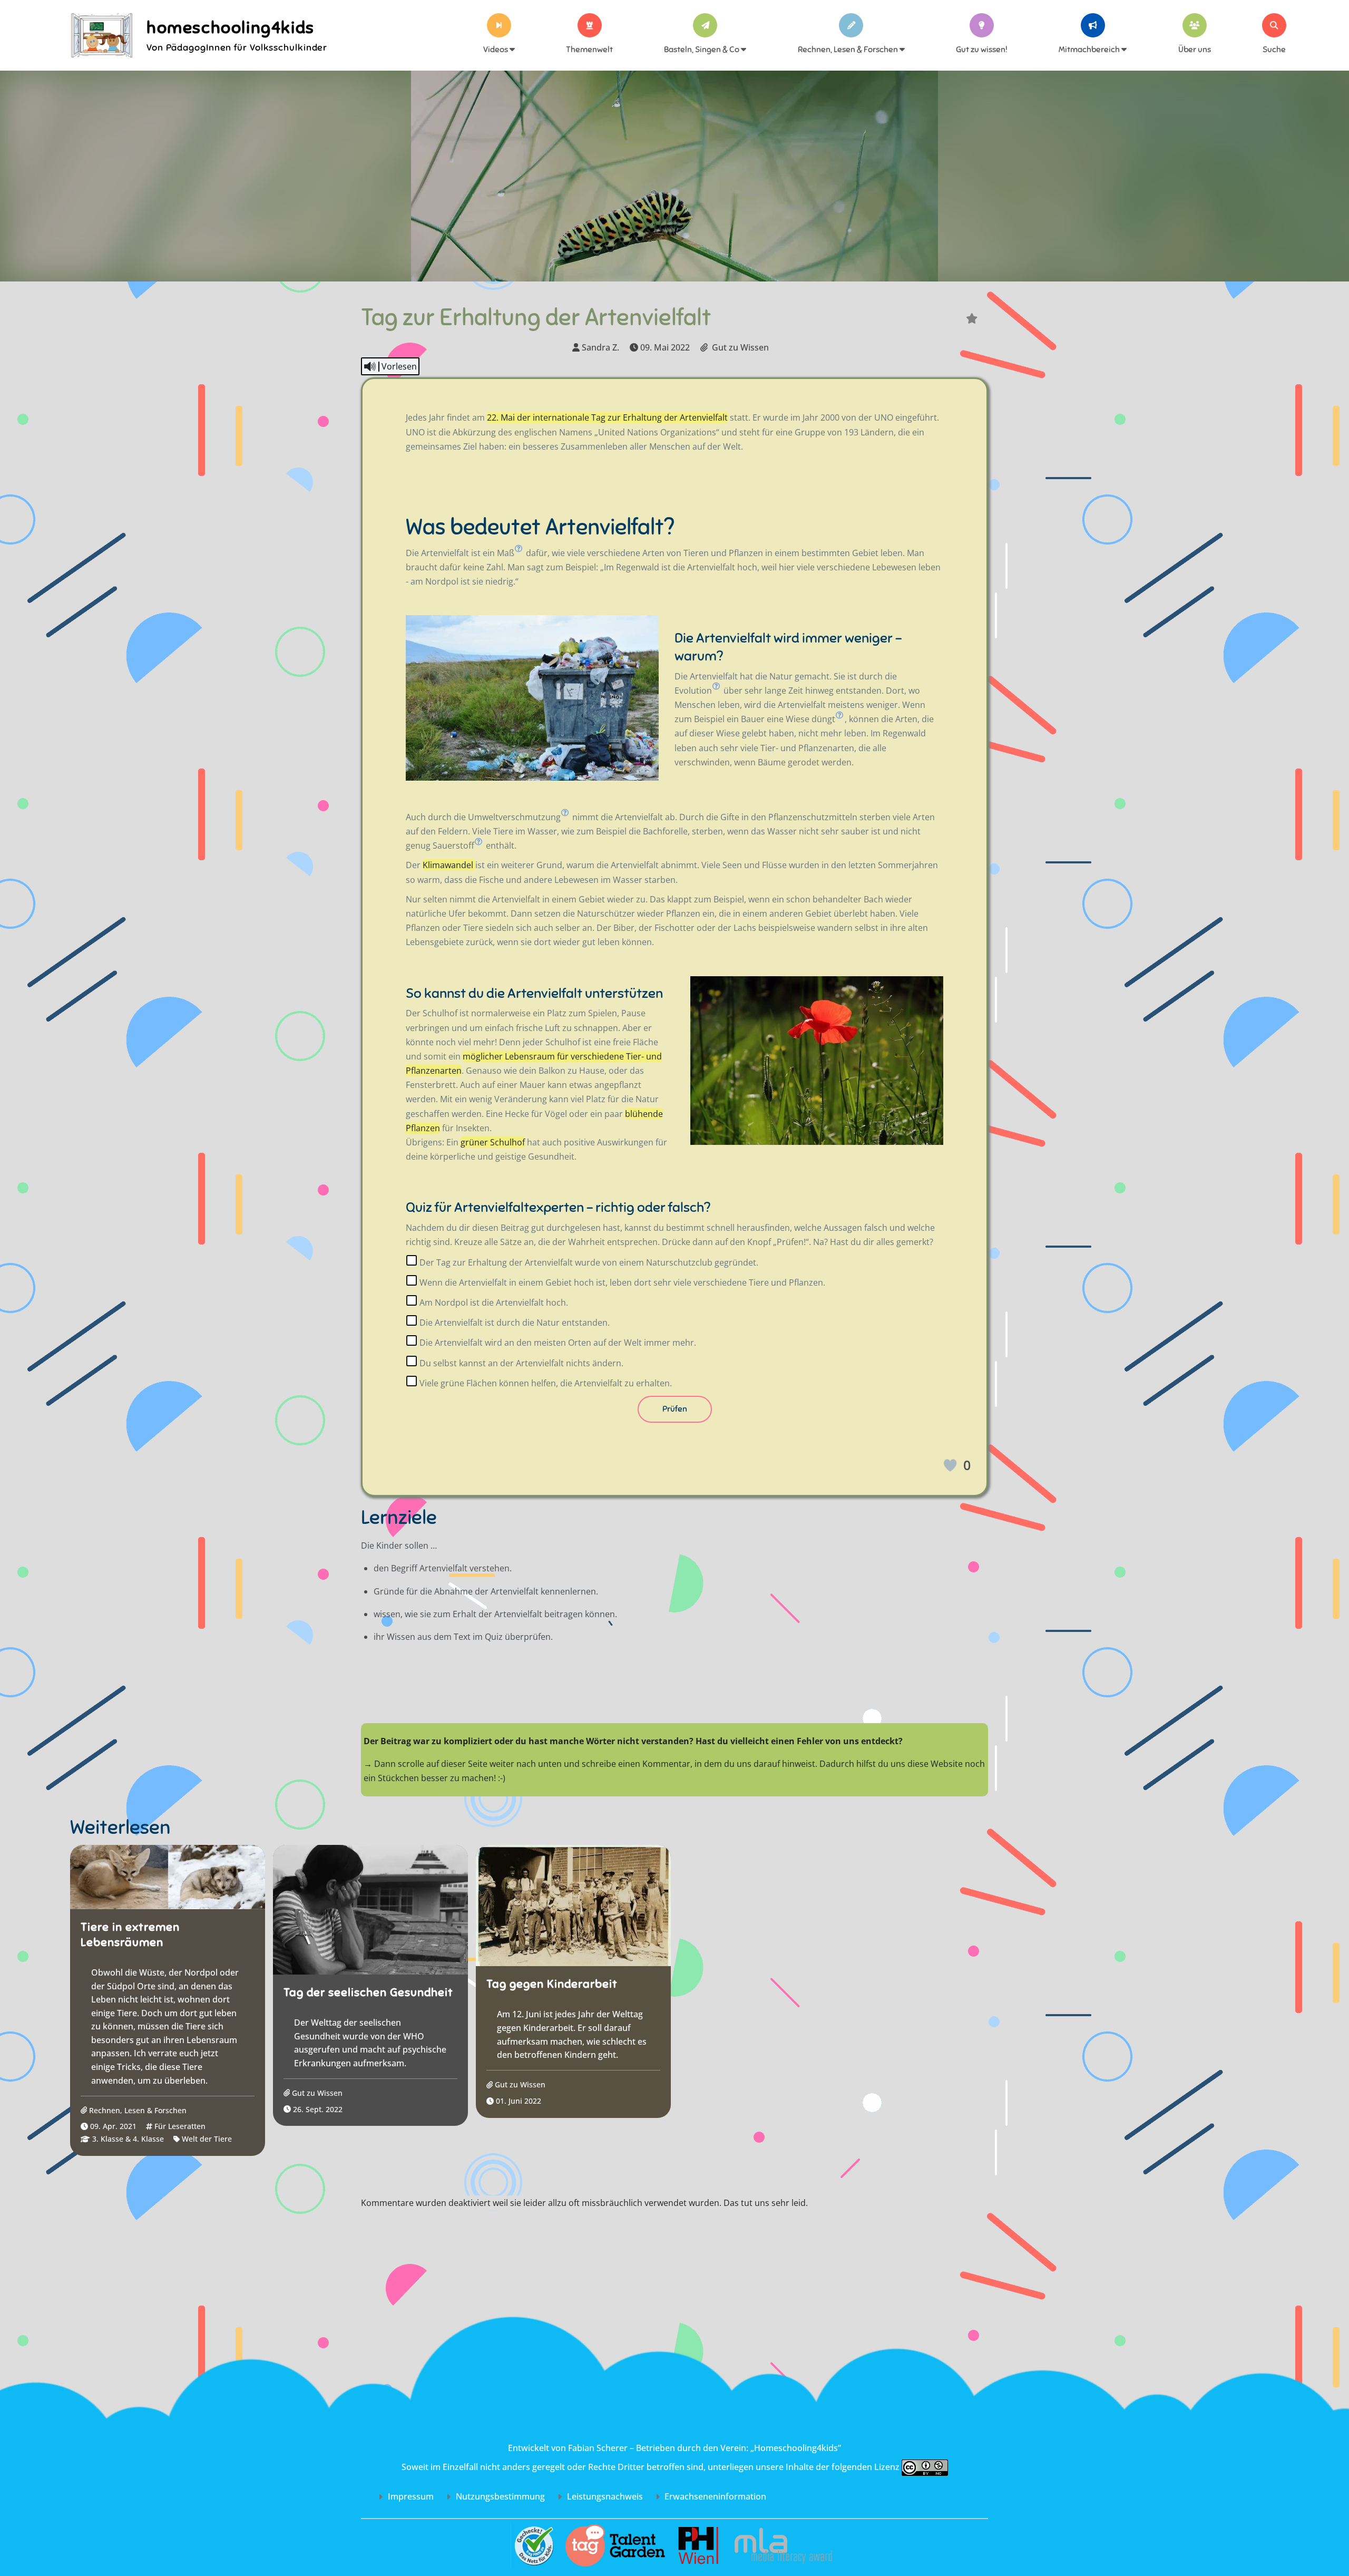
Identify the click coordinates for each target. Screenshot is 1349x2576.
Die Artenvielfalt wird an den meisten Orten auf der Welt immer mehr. (557, 1343)
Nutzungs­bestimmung (499, 2496)
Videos (496, 50)
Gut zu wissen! (982, 50)
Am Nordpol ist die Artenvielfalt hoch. (493, 1302)
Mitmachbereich (1090, 50)
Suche (1274, 50)
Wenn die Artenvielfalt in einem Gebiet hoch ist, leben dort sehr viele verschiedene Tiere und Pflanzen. (621, 1282)
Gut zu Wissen (740, 347)
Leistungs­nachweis (604, 2496)
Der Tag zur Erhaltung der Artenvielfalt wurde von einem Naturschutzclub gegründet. (588, 1262)
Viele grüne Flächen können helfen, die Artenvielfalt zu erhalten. (545, 1383)
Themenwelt (589, 50)
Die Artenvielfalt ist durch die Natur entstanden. (514, 1323)
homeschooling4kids (231, 27)
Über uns (1195, 50)
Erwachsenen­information (714, 2496)
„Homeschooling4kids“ (796, 2448)
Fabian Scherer (598, 2448)
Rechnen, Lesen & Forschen (849, 50)
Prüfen (675, 1409)
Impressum (410, 2496)
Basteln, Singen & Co (702, 50)
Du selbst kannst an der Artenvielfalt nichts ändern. (520, 1363)
